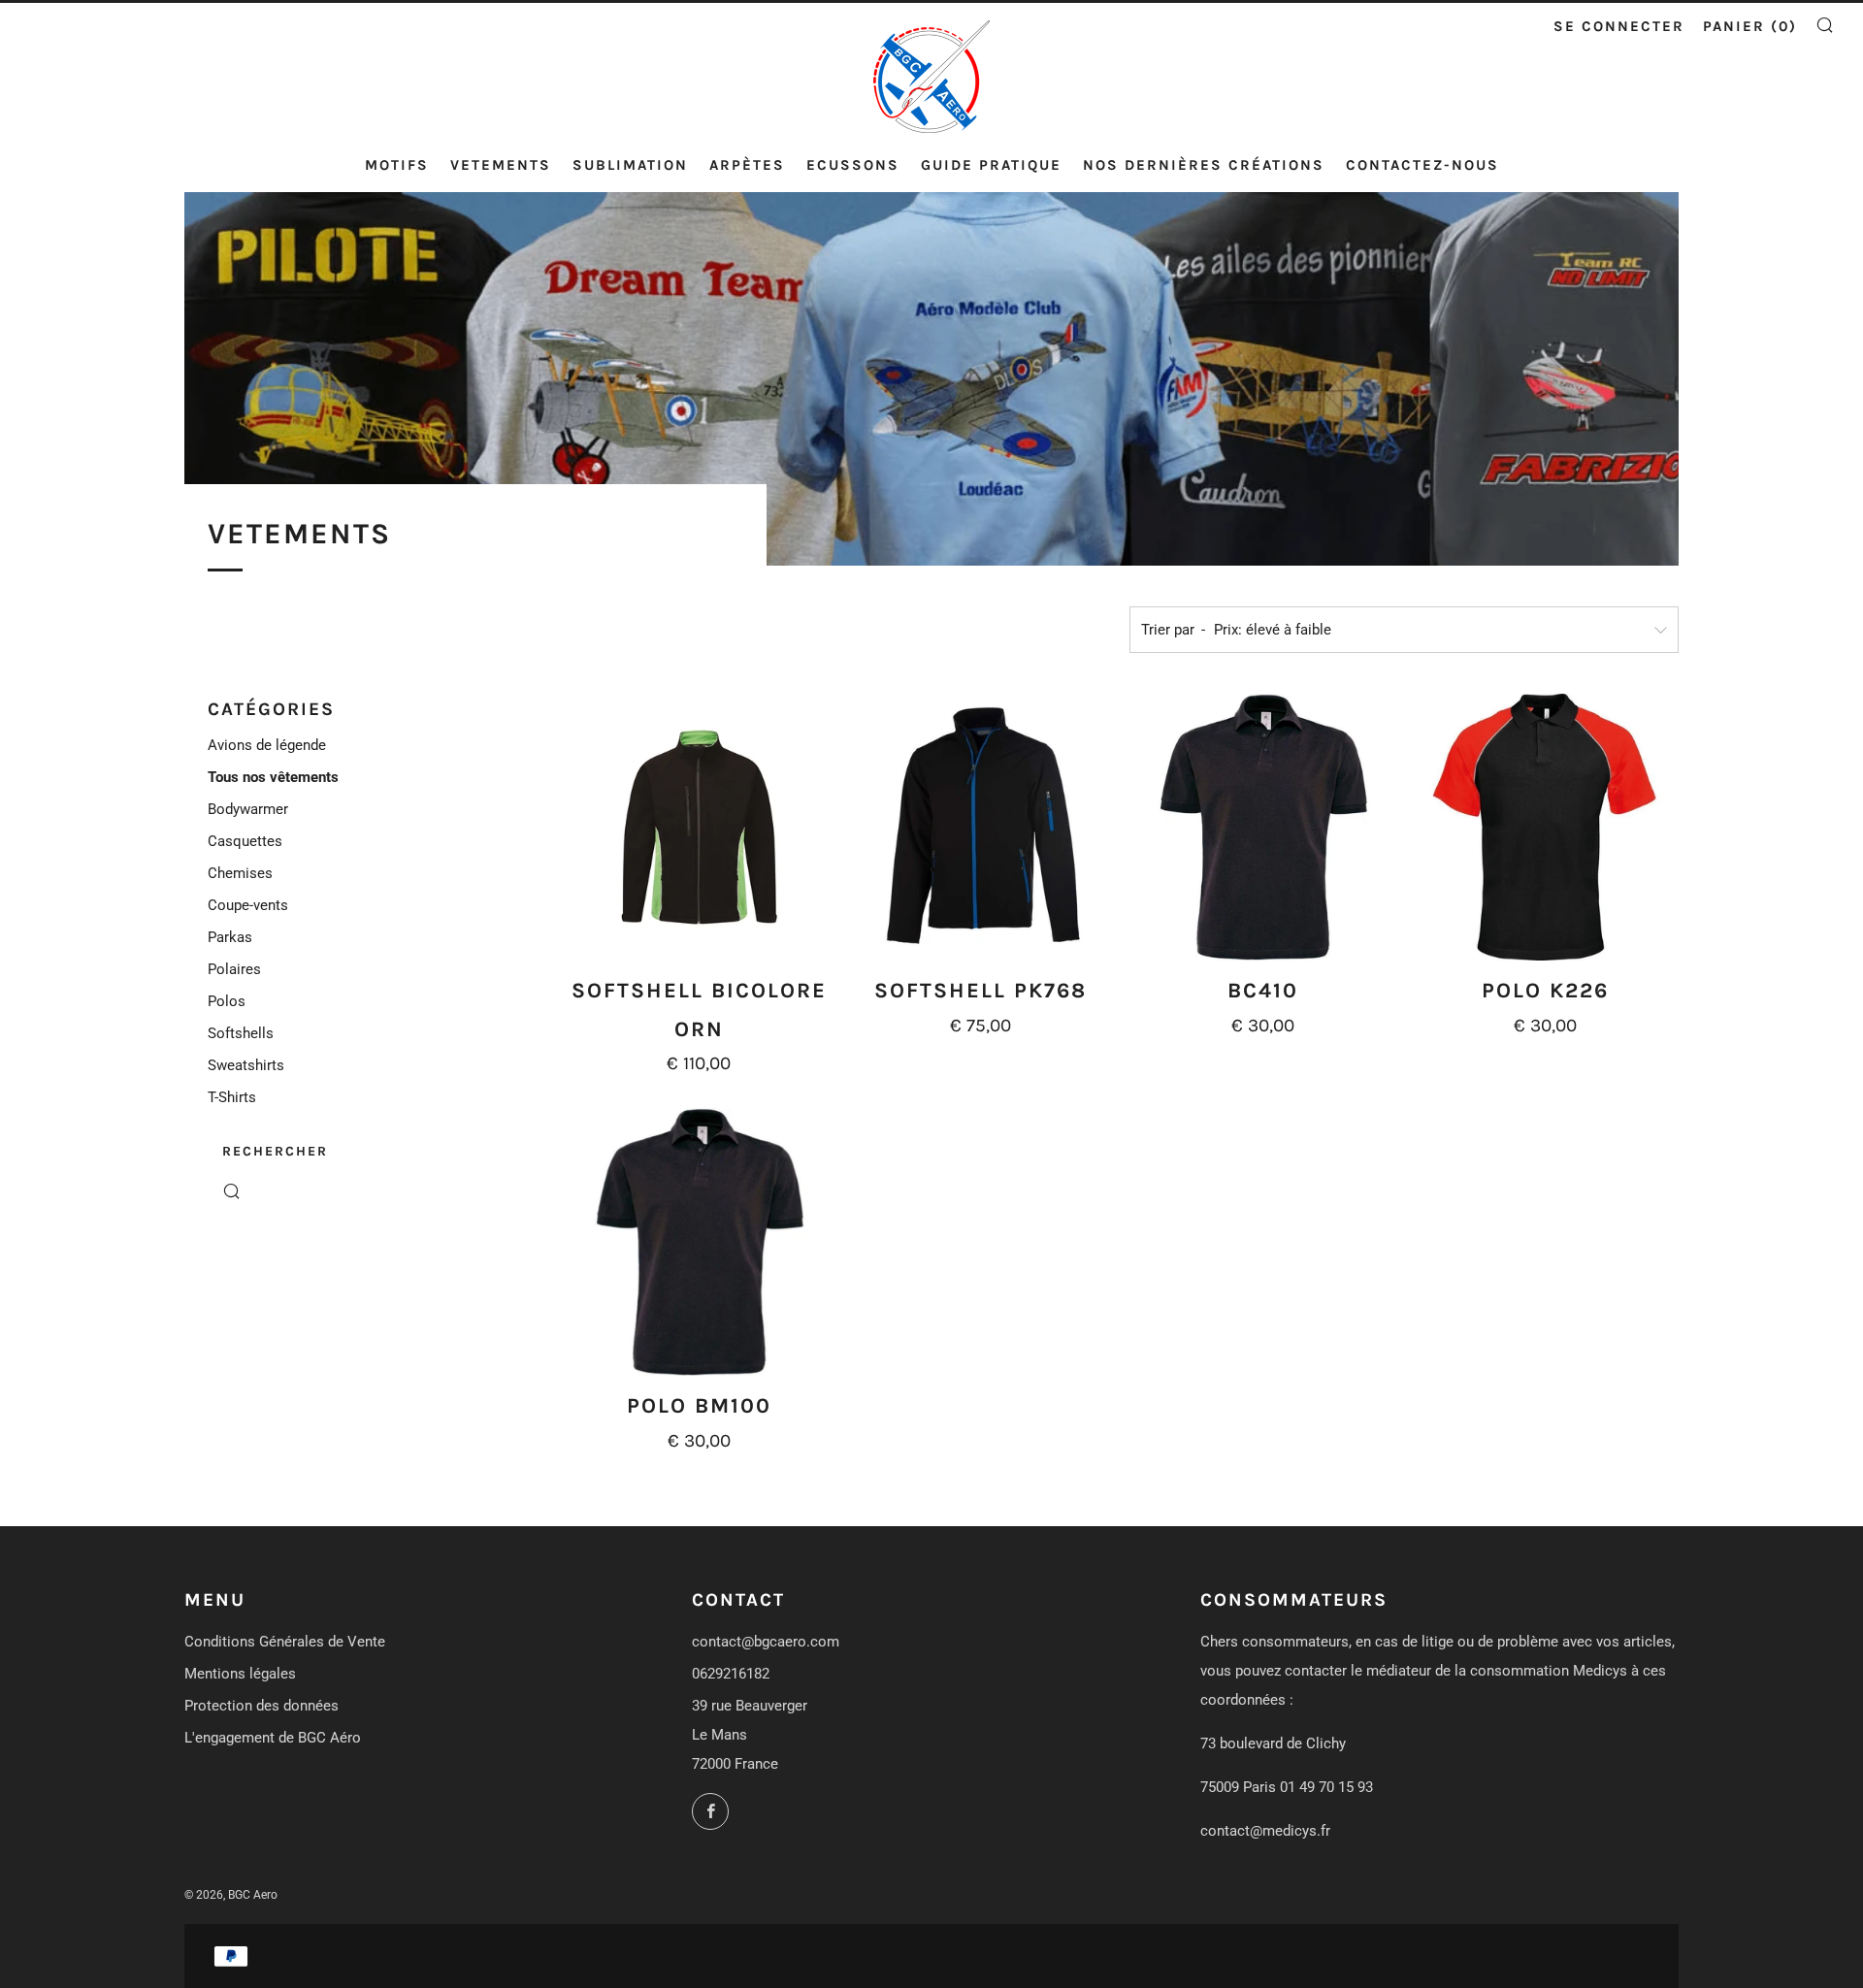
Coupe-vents (248, 905)
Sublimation (630, 165)
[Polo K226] (1545, 828)
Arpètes (747, 165)
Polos (227, 1001)
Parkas (230, 937)
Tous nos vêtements (273, 777)
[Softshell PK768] (981, 828)
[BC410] (1263, 828)
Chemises (240, 873)
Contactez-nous (1422, 165)
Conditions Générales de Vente (285, 1642)
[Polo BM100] (700, 1242)
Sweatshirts (246, 1065)
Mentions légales (240, 1674)
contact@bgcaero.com (766, 1642)
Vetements (501, 165)
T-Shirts (232, 1097)
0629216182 (731, 1674)
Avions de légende (267, 745)
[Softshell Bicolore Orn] (700, 828)
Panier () (1750, 26)
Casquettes (245, 841)
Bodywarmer (248, 809)
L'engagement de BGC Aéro (273, 1738)
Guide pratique (991, 165)
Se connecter (1619, 26)
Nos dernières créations (1204, 165)
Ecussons (853, 165)
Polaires (234, 969)
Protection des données (261, 1706)
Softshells (241, 1033)
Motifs (397, 165)
